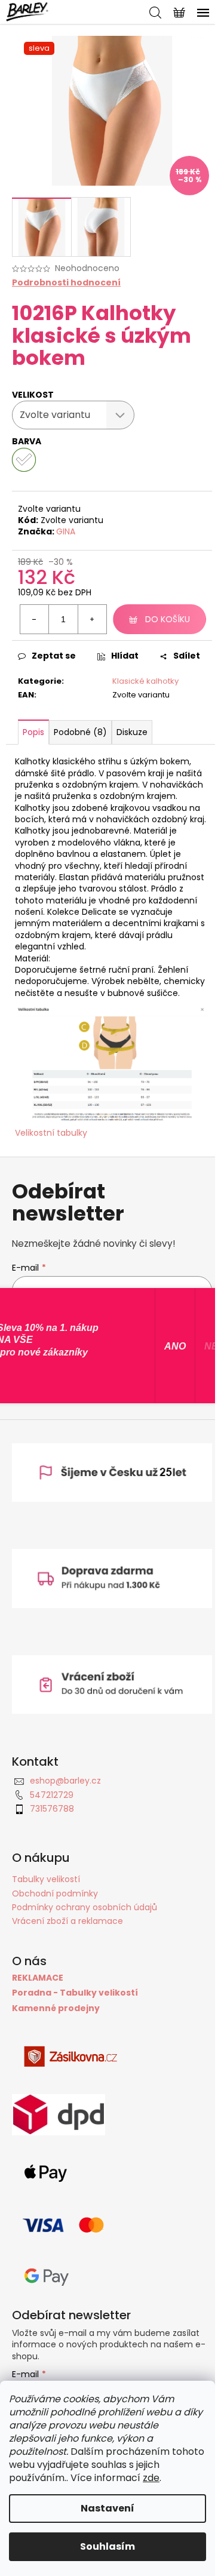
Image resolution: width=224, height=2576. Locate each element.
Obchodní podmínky (55, 1893)
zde (151, 2478)
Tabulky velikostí (46, 1879)
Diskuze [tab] (132, 732)
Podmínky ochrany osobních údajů (85, 1907)
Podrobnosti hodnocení (66, 283)
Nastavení (108, 2508)
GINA (66, 531)
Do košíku (168, 619)
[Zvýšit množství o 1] (92, 619)
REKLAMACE (38, 1978)
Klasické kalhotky (145, 681)
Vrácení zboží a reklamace (67, 1921)
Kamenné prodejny (56, 2008)
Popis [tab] (33, 732)
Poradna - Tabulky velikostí (75, 1993)
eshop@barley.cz (65, 1781)
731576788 (52, 1809)
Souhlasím (108, 2546)
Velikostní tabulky (51, 1133)
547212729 (52, 1795)
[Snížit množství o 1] (35, 619)
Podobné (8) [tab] (80, 732)
